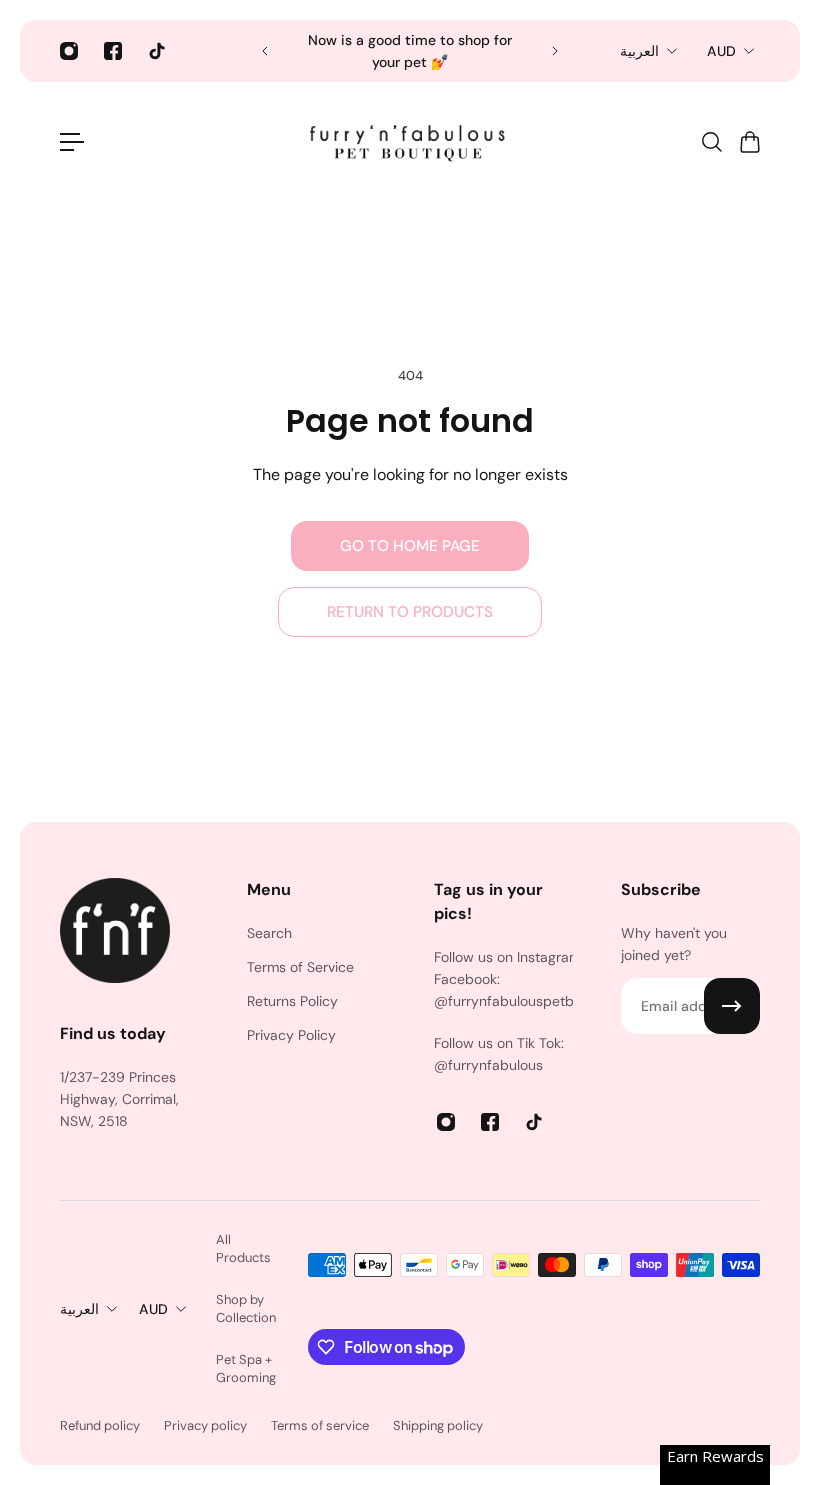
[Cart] (749, 142)
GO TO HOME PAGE (410, 546)
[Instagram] (69, 51)
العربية (639, 51)
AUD (721, 51)
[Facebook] (113, 51)
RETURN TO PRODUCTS (410, 612)
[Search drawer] (711, 142)
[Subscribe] (732, 1006)
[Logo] (410, 142)
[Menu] (72, 142)
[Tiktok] (157, 51)
